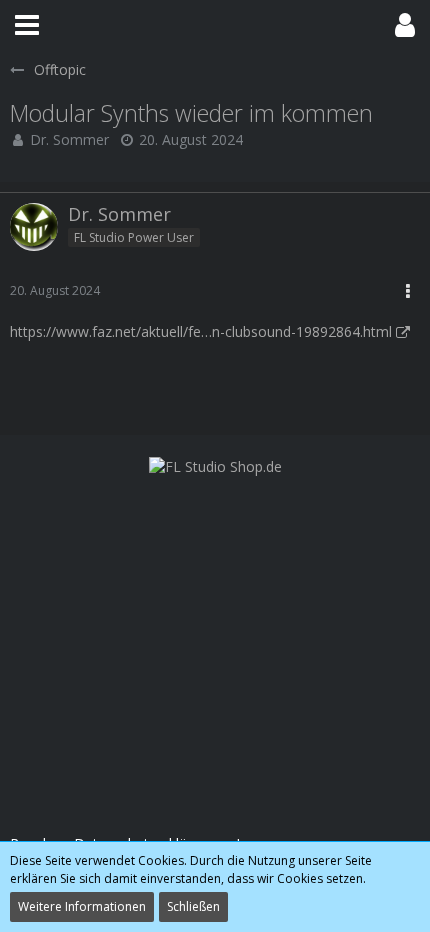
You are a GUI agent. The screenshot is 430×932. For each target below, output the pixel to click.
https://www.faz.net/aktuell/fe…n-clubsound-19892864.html (201, 331)
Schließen (193, 906)
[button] (27, 25)
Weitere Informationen (82, 906)
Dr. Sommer (69, 139)
